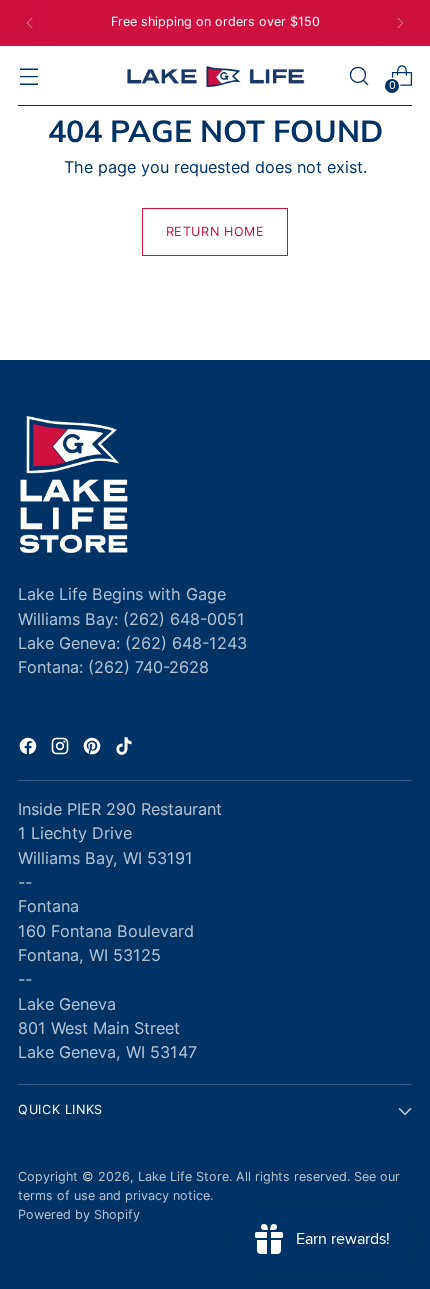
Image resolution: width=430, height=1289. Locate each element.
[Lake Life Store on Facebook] (30, 749)
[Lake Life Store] (215, 76)
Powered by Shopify (79, 1214)
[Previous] (30, 23)
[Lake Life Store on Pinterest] (94, 749)
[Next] (400, 23)
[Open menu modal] (28, 76)
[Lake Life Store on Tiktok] (126, 749)
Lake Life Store (183, 1176)
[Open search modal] (358, 76)
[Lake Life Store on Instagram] (62, 749)
